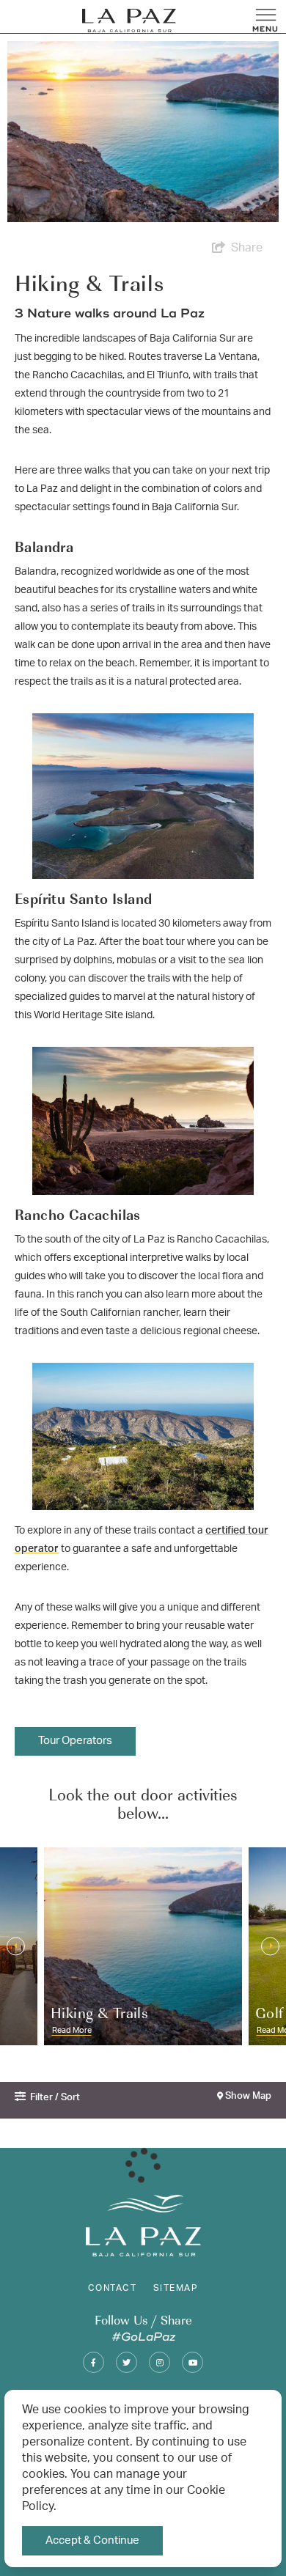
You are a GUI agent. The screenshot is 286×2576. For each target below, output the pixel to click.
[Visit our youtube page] (192, 2362)
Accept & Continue (92, 2540)
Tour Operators (75, 1741)
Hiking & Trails (99, 2012)
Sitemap (176, 2288)
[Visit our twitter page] (126, 2362)
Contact (112, 2288)
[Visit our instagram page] (159, 2362)
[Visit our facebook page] (93, 2362)
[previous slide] (16, 1946)
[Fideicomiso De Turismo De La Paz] (129, 21)
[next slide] (270, 1946)
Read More (72, 2029)
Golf (269, 2012)
